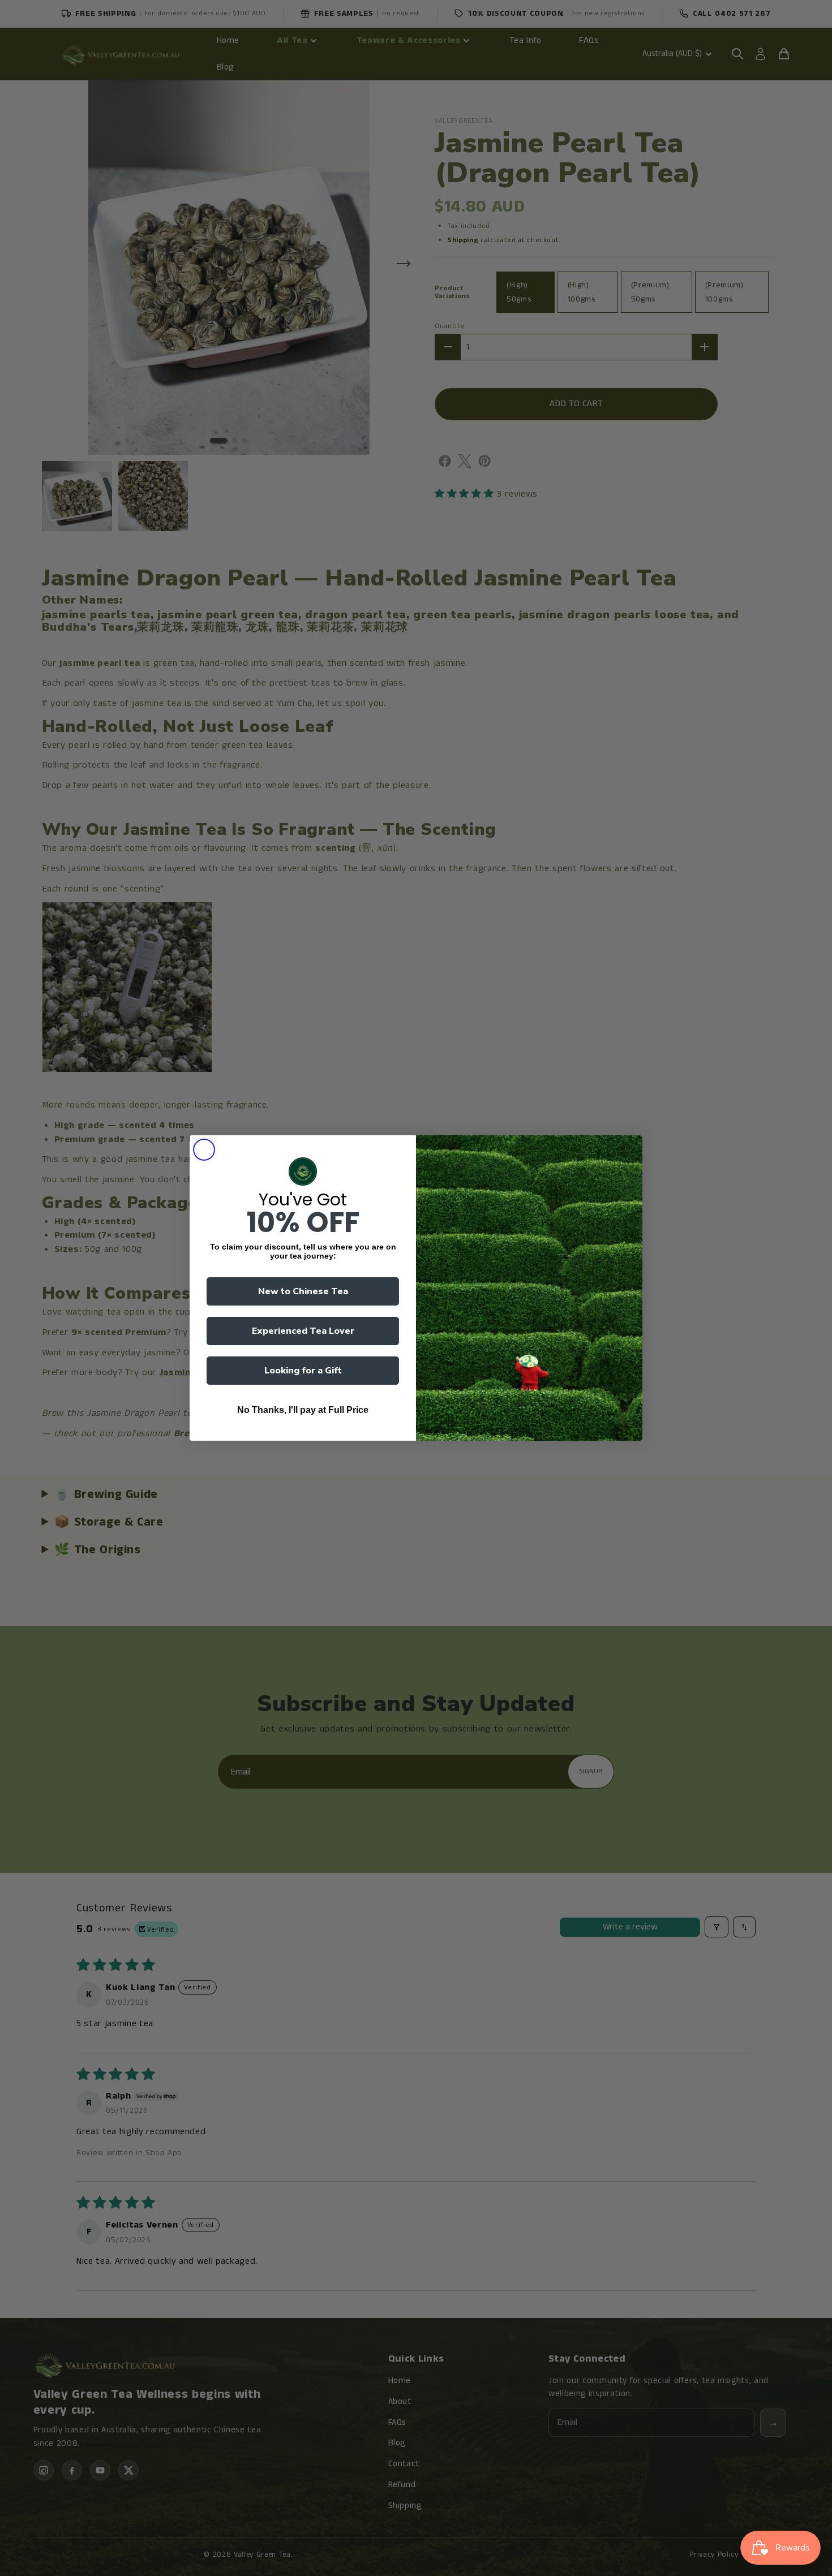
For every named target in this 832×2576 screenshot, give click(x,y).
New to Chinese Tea (303, 1291)
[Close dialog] (204, 1150)
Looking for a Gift (303, 1371)
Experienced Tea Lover (303, 1331)
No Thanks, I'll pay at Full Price (303, 1410)
